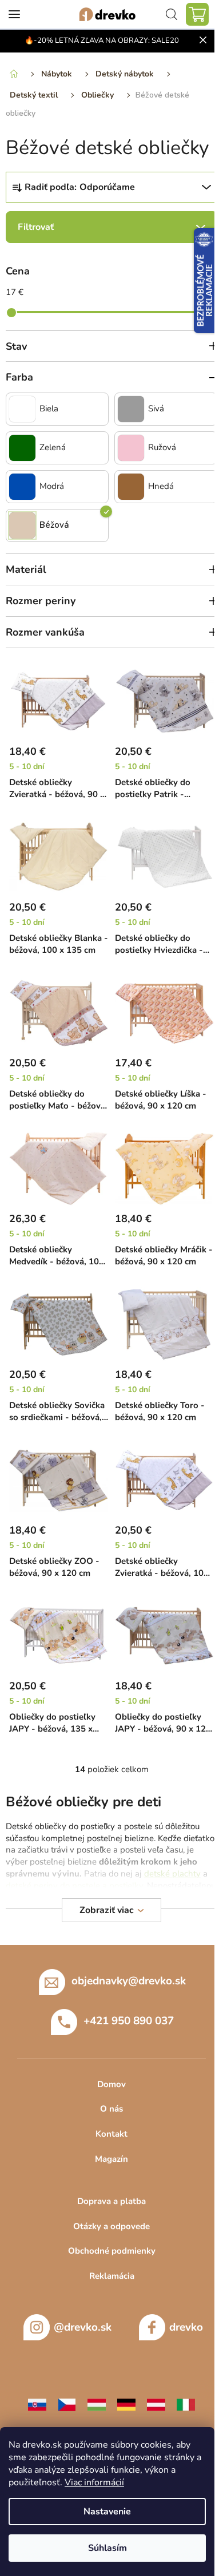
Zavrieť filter (111, 227)
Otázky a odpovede (111, 2226)
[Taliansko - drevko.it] (186, 2404)
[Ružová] (131, 448)
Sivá (156, 409)
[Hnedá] (131, 487)
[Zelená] (22, 448)
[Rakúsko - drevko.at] (156, 2404)
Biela (49, 409)
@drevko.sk (83, 2327)
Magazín (111, 2159)
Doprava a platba (111, 2201)
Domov (111, 2084)
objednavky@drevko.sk (129, 1980)
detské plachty (172, 1874)
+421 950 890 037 (129, 2020)
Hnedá (161, 486)
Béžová (54, 525)
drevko (186, 2327)
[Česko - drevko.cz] (67, 2404)
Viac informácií (94, 2482)
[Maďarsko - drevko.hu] (97, 2404)
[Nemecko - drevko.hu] (126, 2404)
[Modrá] (22, 487)
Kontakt (111, 2134)
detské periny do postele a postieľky (74, 1886)
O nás (111, 2109)
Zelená (53, 448)
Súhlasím (107, 2548)
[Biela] (22, 409)
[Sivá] (131, 409)
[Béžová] (22, 525)
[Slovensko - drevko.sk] (37, 2404)
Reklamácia (112, 2276)
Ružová (162, 448)
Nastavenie (107, 2512)
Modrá (52, 486)
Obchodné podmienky (112, 2251)
